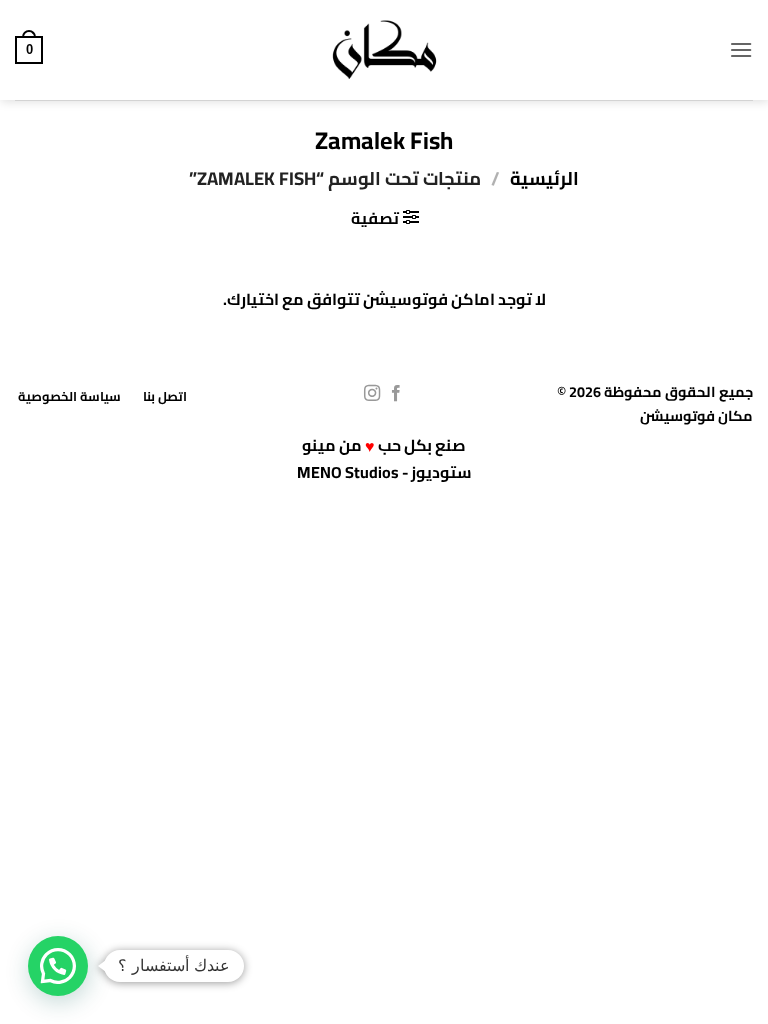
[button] (741, 49)
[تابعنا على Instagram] (372, 394)
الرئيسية (544, 178)
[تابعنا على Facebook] (396, 394)
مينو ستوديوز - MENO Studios (384, 458)
